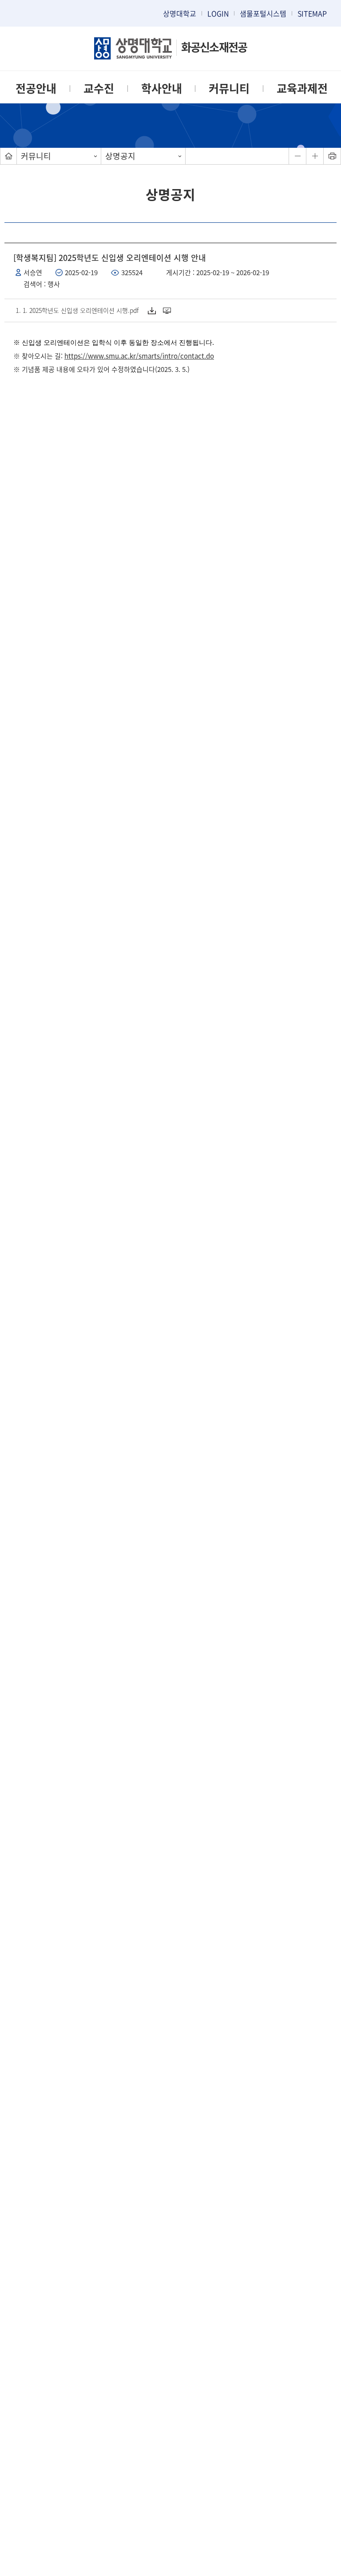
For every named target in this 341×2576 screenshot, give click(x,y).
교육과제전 (302, 88)
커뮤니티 (229, 88)
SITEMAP (312, 13)
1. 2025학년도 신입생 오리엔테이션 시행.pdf (81, 310)
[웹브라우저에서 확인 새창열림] (168, 310)
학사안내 (162, 88)
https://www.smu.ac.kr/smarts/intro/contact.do (139, 356)
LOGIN (218, 13)
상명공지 (120, 156)
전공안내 (36, 88)
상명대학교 (180, 13)
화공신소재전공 (214, 47)
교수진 (99, 88)
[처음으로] (8, 156)
